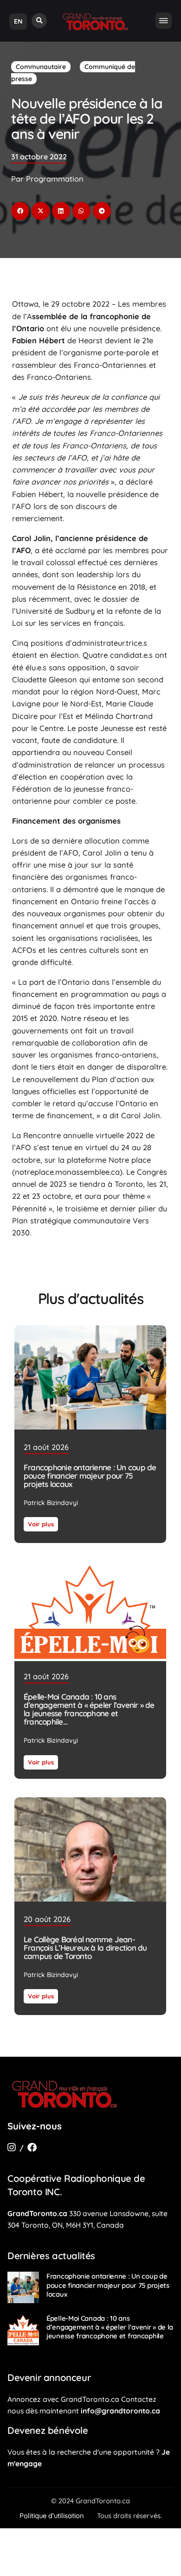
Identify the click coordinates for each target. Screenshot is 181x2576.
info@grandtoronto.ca (120, 2411)
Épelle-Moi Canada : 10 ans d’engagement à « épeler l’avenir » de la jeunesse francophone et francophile (89, 1710)
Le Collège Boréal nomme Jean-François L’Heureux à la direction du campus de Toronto (85, 1948)
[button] (39, 21)
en (18, 21)
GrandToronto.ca (37, 2213)
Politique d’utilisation (52, 2516)
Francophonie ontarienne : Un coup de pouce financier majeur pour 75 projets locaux (90, 1476)
